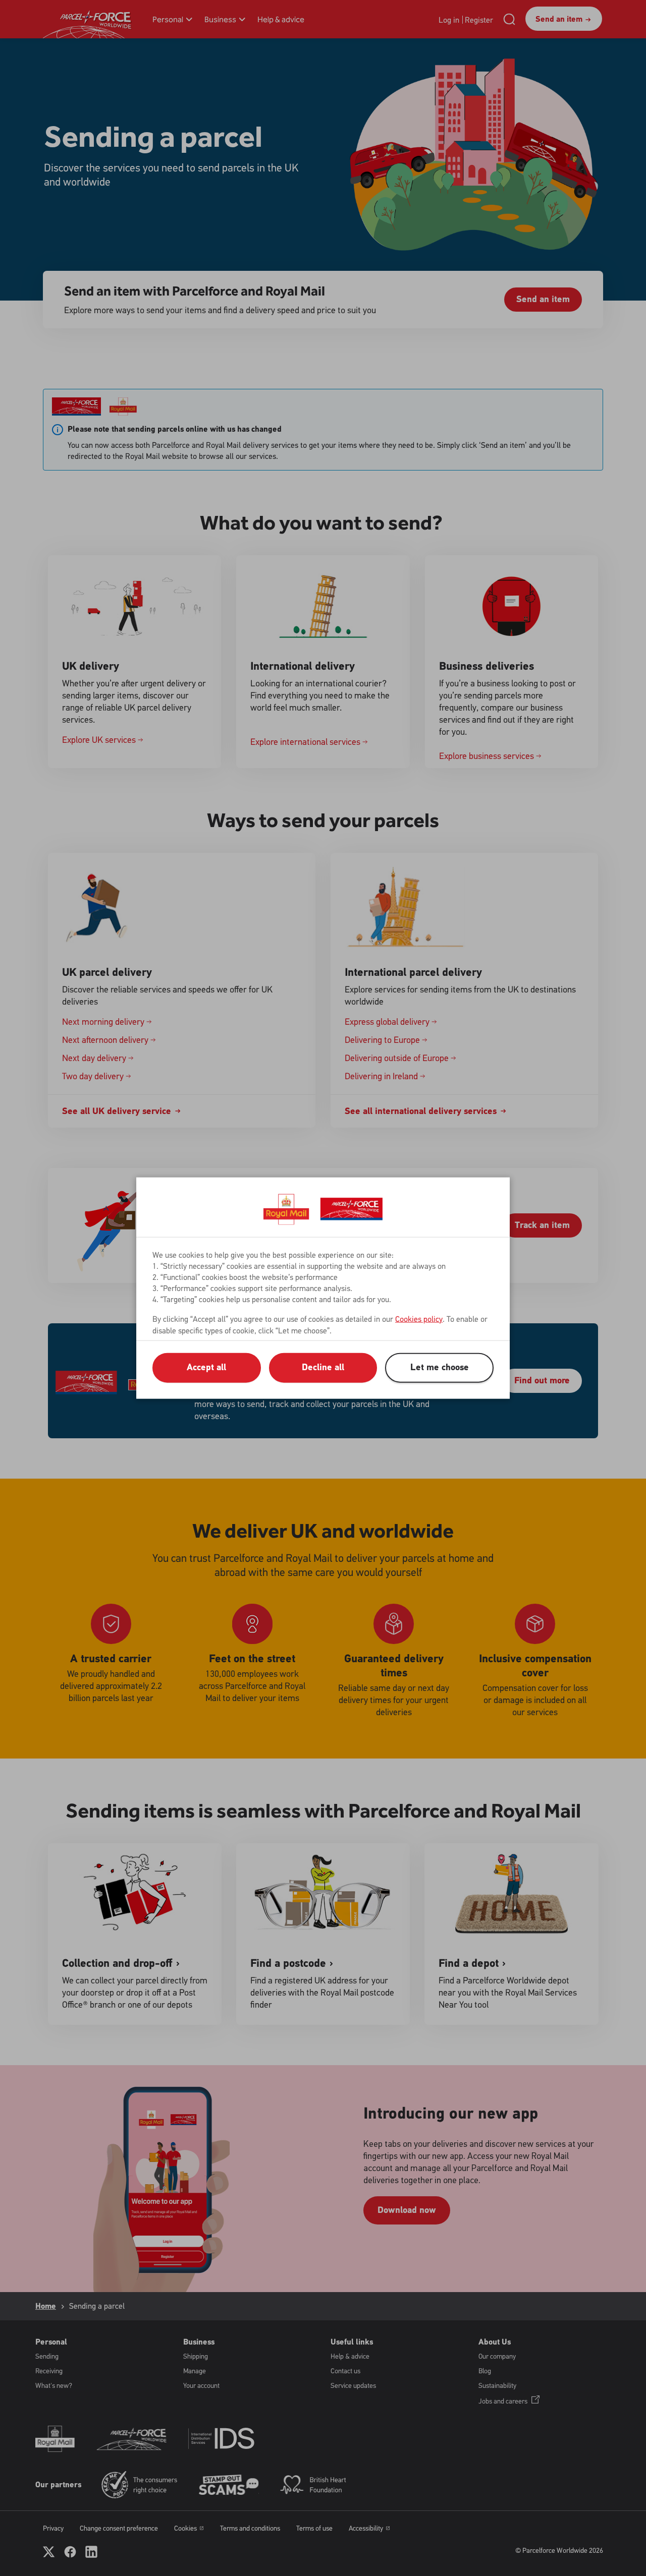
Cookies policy (419, 1319)
